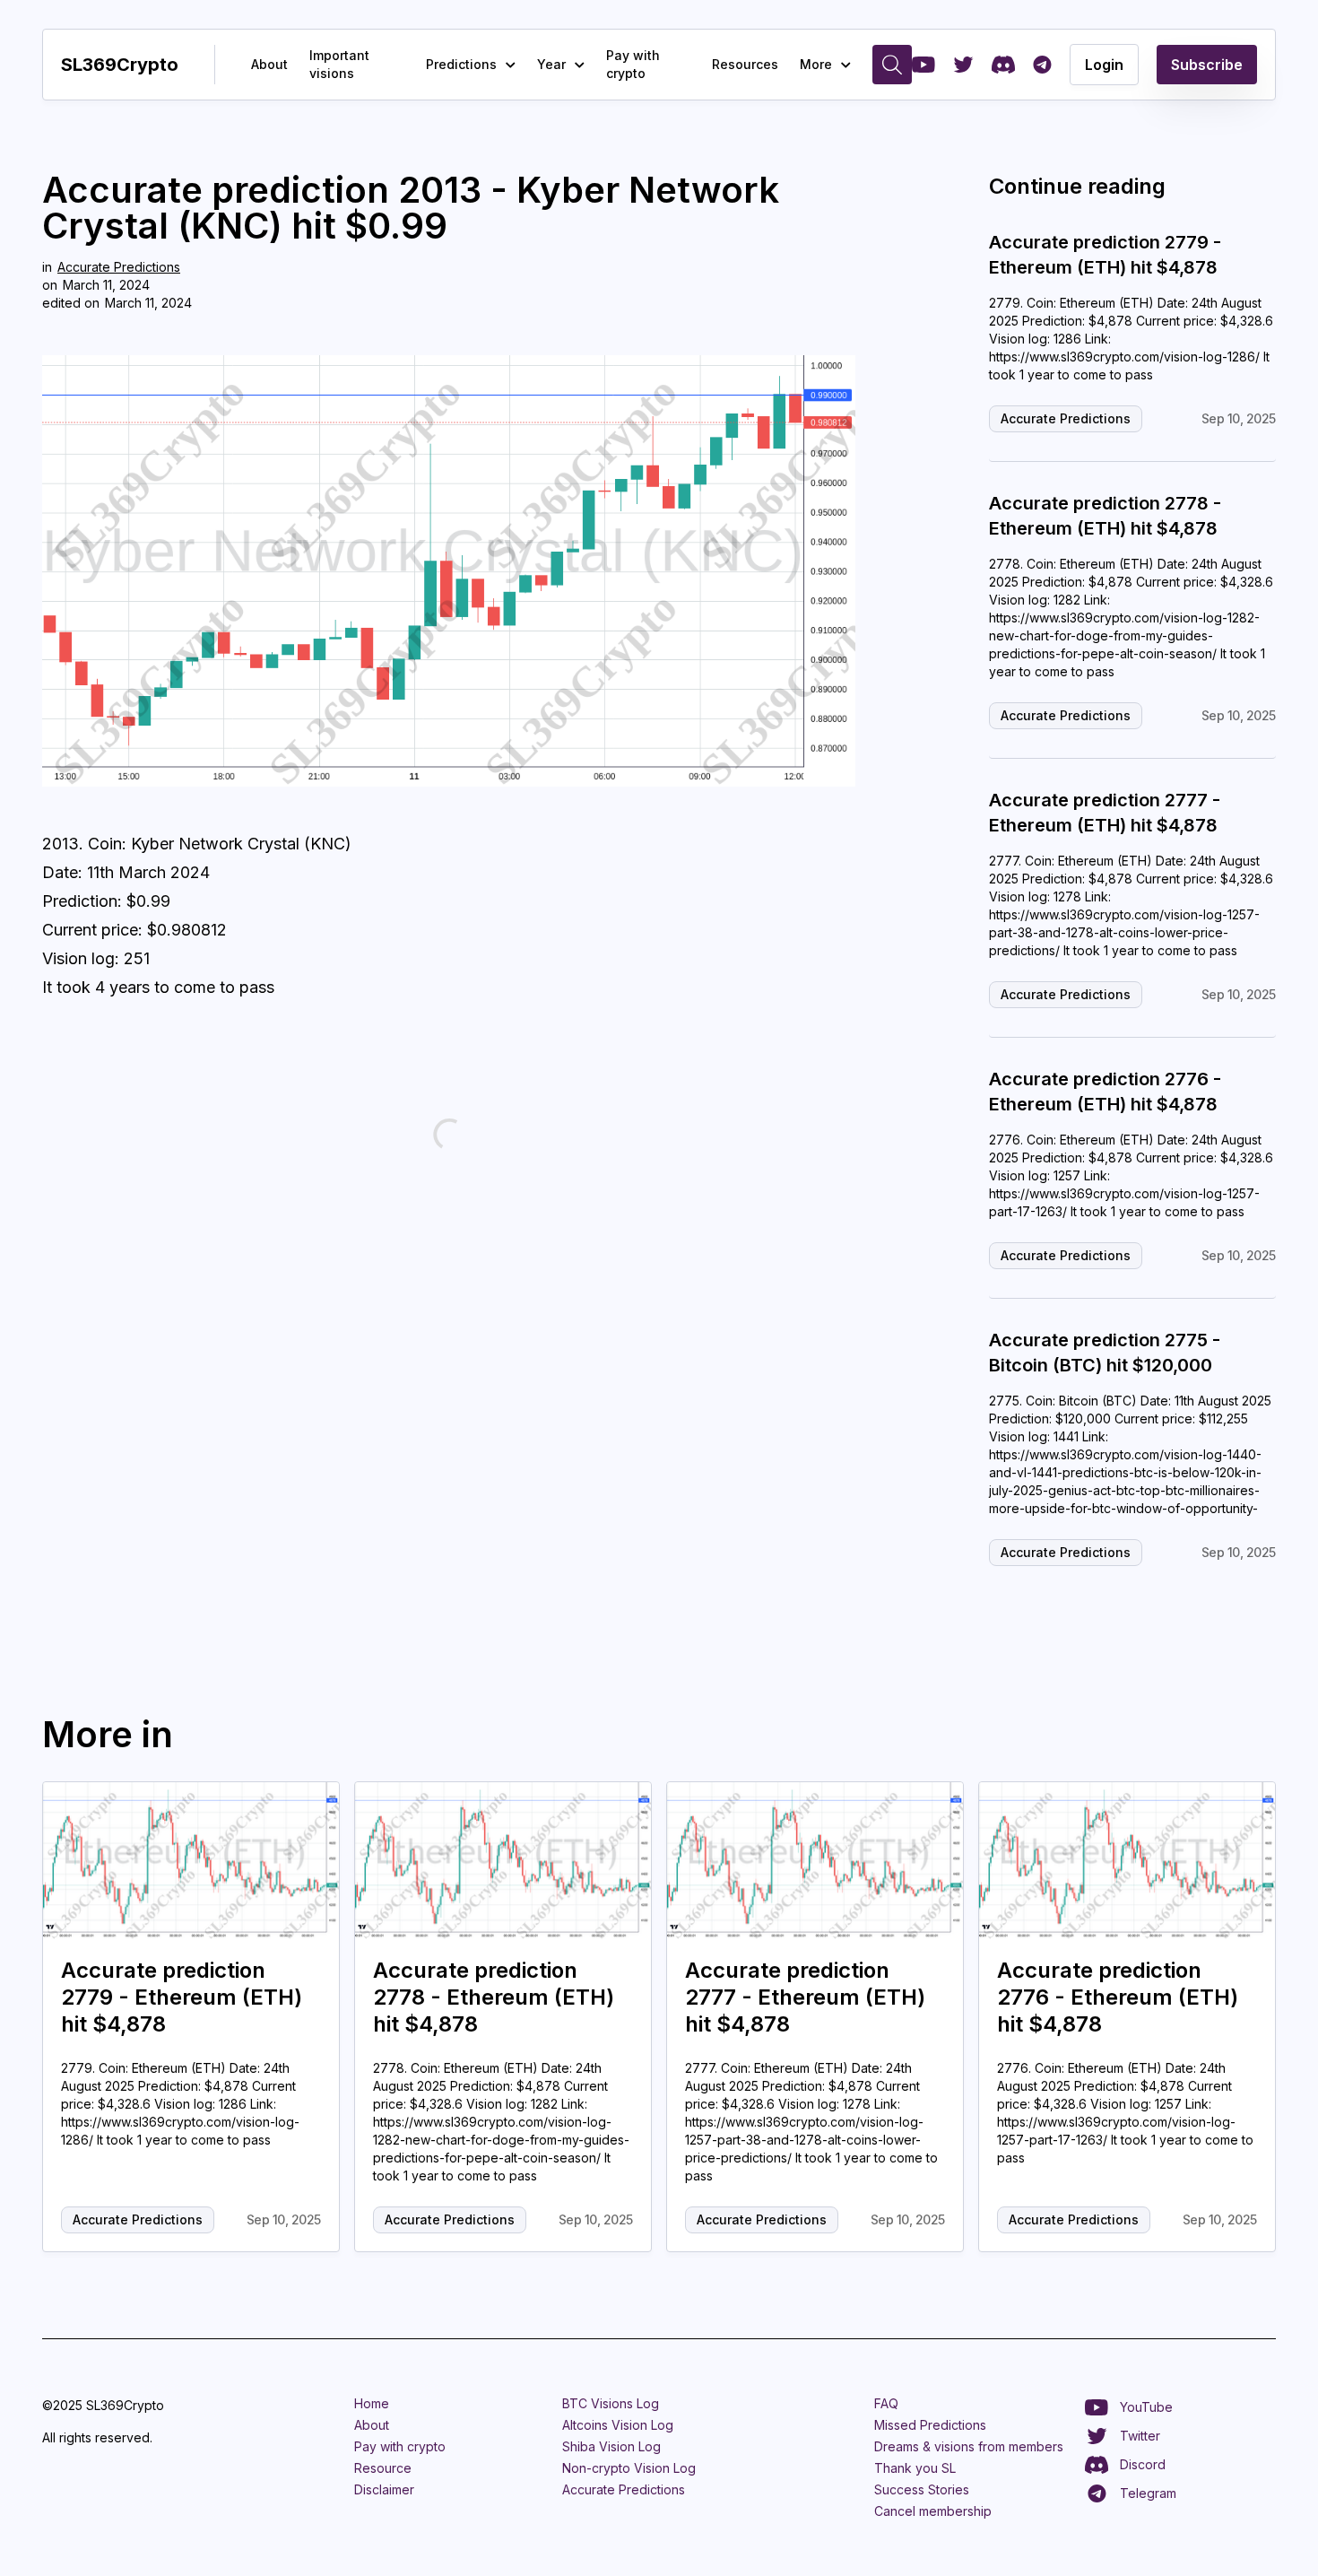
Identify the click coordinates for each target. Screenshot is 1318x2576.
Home (372, 2403)
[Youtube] (923, 65)
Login (1104, 65)
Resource (383, 2468)
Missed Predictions (930, 2425)
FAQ (886, 2403)
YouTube (1146, 2407)
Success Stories (922, 2489)
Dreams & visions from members (969, 2446)
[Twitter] (963, 65)
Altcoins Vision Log (618, 2425)
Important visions (339, 64)
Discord (1143, 2464)
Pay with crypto (633, 64)
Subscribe (1207, 65)
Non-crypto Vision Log (629, 2468)
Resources (745, 64)
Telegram (1148, 2493)
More (816, 64)
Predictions (461, 64)
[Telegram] (1042, 65)
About (269, 64)
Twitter (1140, 2436)
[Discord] (1003, 65)
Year (551, 64)
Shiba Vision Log (611, 2446)
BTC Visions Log (611, 2403)
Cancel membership (933, 2511)
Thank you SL (915, 2468)
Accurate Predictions (119, 267)
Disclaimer (384, 2489)
